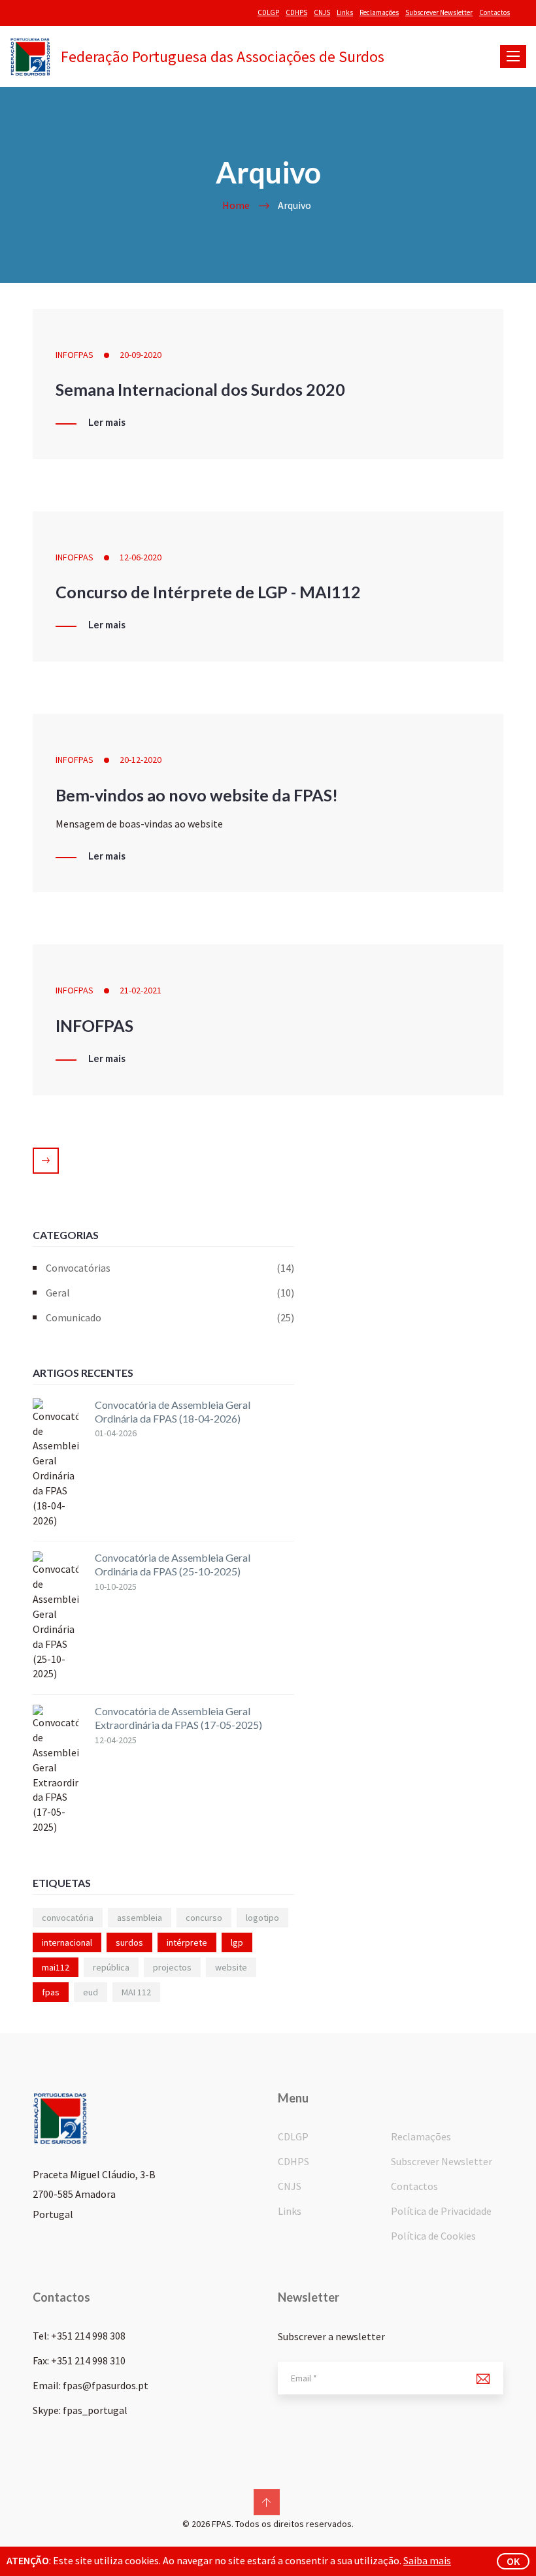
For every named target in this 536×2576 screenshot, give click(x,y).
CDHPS (296, 12)
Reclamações (379, 12)
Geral (170, 1293)
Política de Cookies (433, 2236)
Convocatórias (170, 1268)
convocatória (68, 1918)
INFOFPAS (75, 355)
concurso (204, 1918)
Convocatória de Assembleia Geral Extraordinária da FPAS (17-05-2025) (178, 1718)
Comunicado (170, 1317)
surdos (129, 1942)
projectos (172, 1967)
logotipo (262, 1918)
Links (345, 12)
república (111, 1967)
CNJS (322, 12)
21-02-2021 (141, 990)
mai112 (56, 1967)
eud (91, 1992)
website (231, 1967)
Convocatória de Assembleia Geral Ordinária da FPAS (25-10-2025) (173, 1564)
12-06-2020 (141, 557)
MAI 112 (136, 1992)
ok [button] (513, 2561)
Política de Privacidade (441, 2211)
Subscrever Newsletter (439, 12)
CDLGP (268, 12)
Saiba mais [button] (427, 2560)
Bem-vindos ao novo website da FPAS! (197, 795)
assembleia (140, 1918)
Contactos (494, 12)
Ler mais (107, 423)
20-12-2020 (141, 760)
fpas (51, 1992)
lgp (237, 1942)
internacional (67, 1942)
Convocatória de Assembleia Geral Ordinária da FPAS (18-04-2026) (173, 1411)
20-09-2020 (141, 355)
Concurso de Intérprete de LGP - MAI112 (208, 592)
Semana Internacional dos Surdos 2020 (200, 389)
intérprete (187, 1942)
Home (236, 205)
